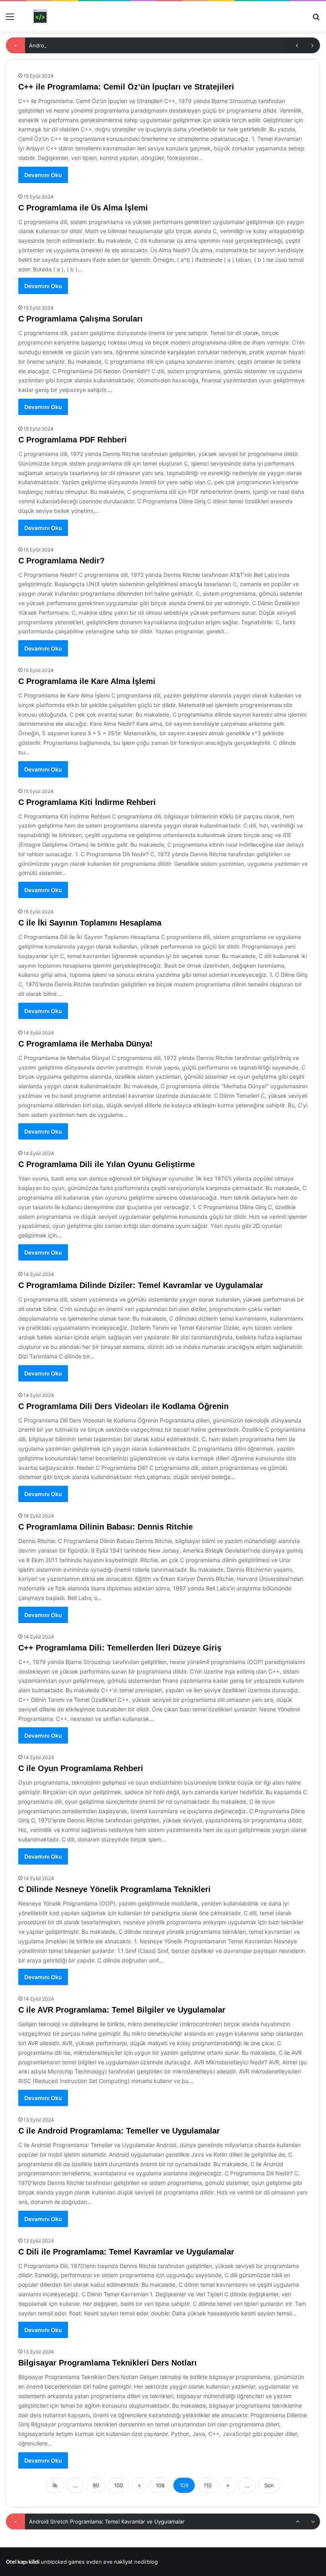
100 (118, 2485)
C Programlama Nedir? (61, 561)
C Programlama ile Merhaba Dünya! (85, 1044)
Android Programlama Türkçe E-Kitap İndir (81, 45)
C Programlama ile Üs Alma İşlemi (83, 208)
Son (269, 2485)
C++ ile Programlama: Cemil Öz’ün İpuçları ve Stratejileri (126, 87)
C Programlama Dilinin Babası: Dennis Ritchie (106, 1527)
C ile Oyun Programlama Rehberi (81, 1768)
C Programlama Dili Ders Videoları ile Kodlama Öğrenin (123, 1406)
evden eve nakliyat (110, 2562)
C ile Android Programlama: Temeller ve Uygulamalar (119, 2131)
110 (208, 2485)
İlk (55, 2485)
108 (160, 2485)
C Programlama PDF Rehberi (73, 440)
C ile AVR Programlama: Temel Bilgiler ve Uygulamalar (122, 2010)
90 (96, 2485)
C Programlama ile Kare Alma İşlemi (87, 681)
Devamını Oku (43, 175)
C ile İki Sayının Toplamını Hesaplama (90, 923)
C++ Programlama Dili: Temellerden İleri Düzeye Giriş (120, 1648)
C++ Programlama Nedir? (60, 2521)
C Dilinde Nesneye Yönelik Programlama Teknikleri (114, 1889)
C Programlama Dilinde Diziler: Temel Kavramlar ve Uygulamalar (141, 1285)
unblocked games (63, 2562)
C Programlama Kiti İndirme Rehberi (87, 802)
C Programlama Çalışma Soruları (81, 319)
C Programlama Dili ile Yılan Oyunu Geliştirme (107, 1164)
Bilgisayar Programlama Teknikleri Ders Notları (108, 2363)
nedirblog (146, 2562)
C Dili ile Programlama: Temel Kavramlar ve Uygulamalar (126, 2252)
